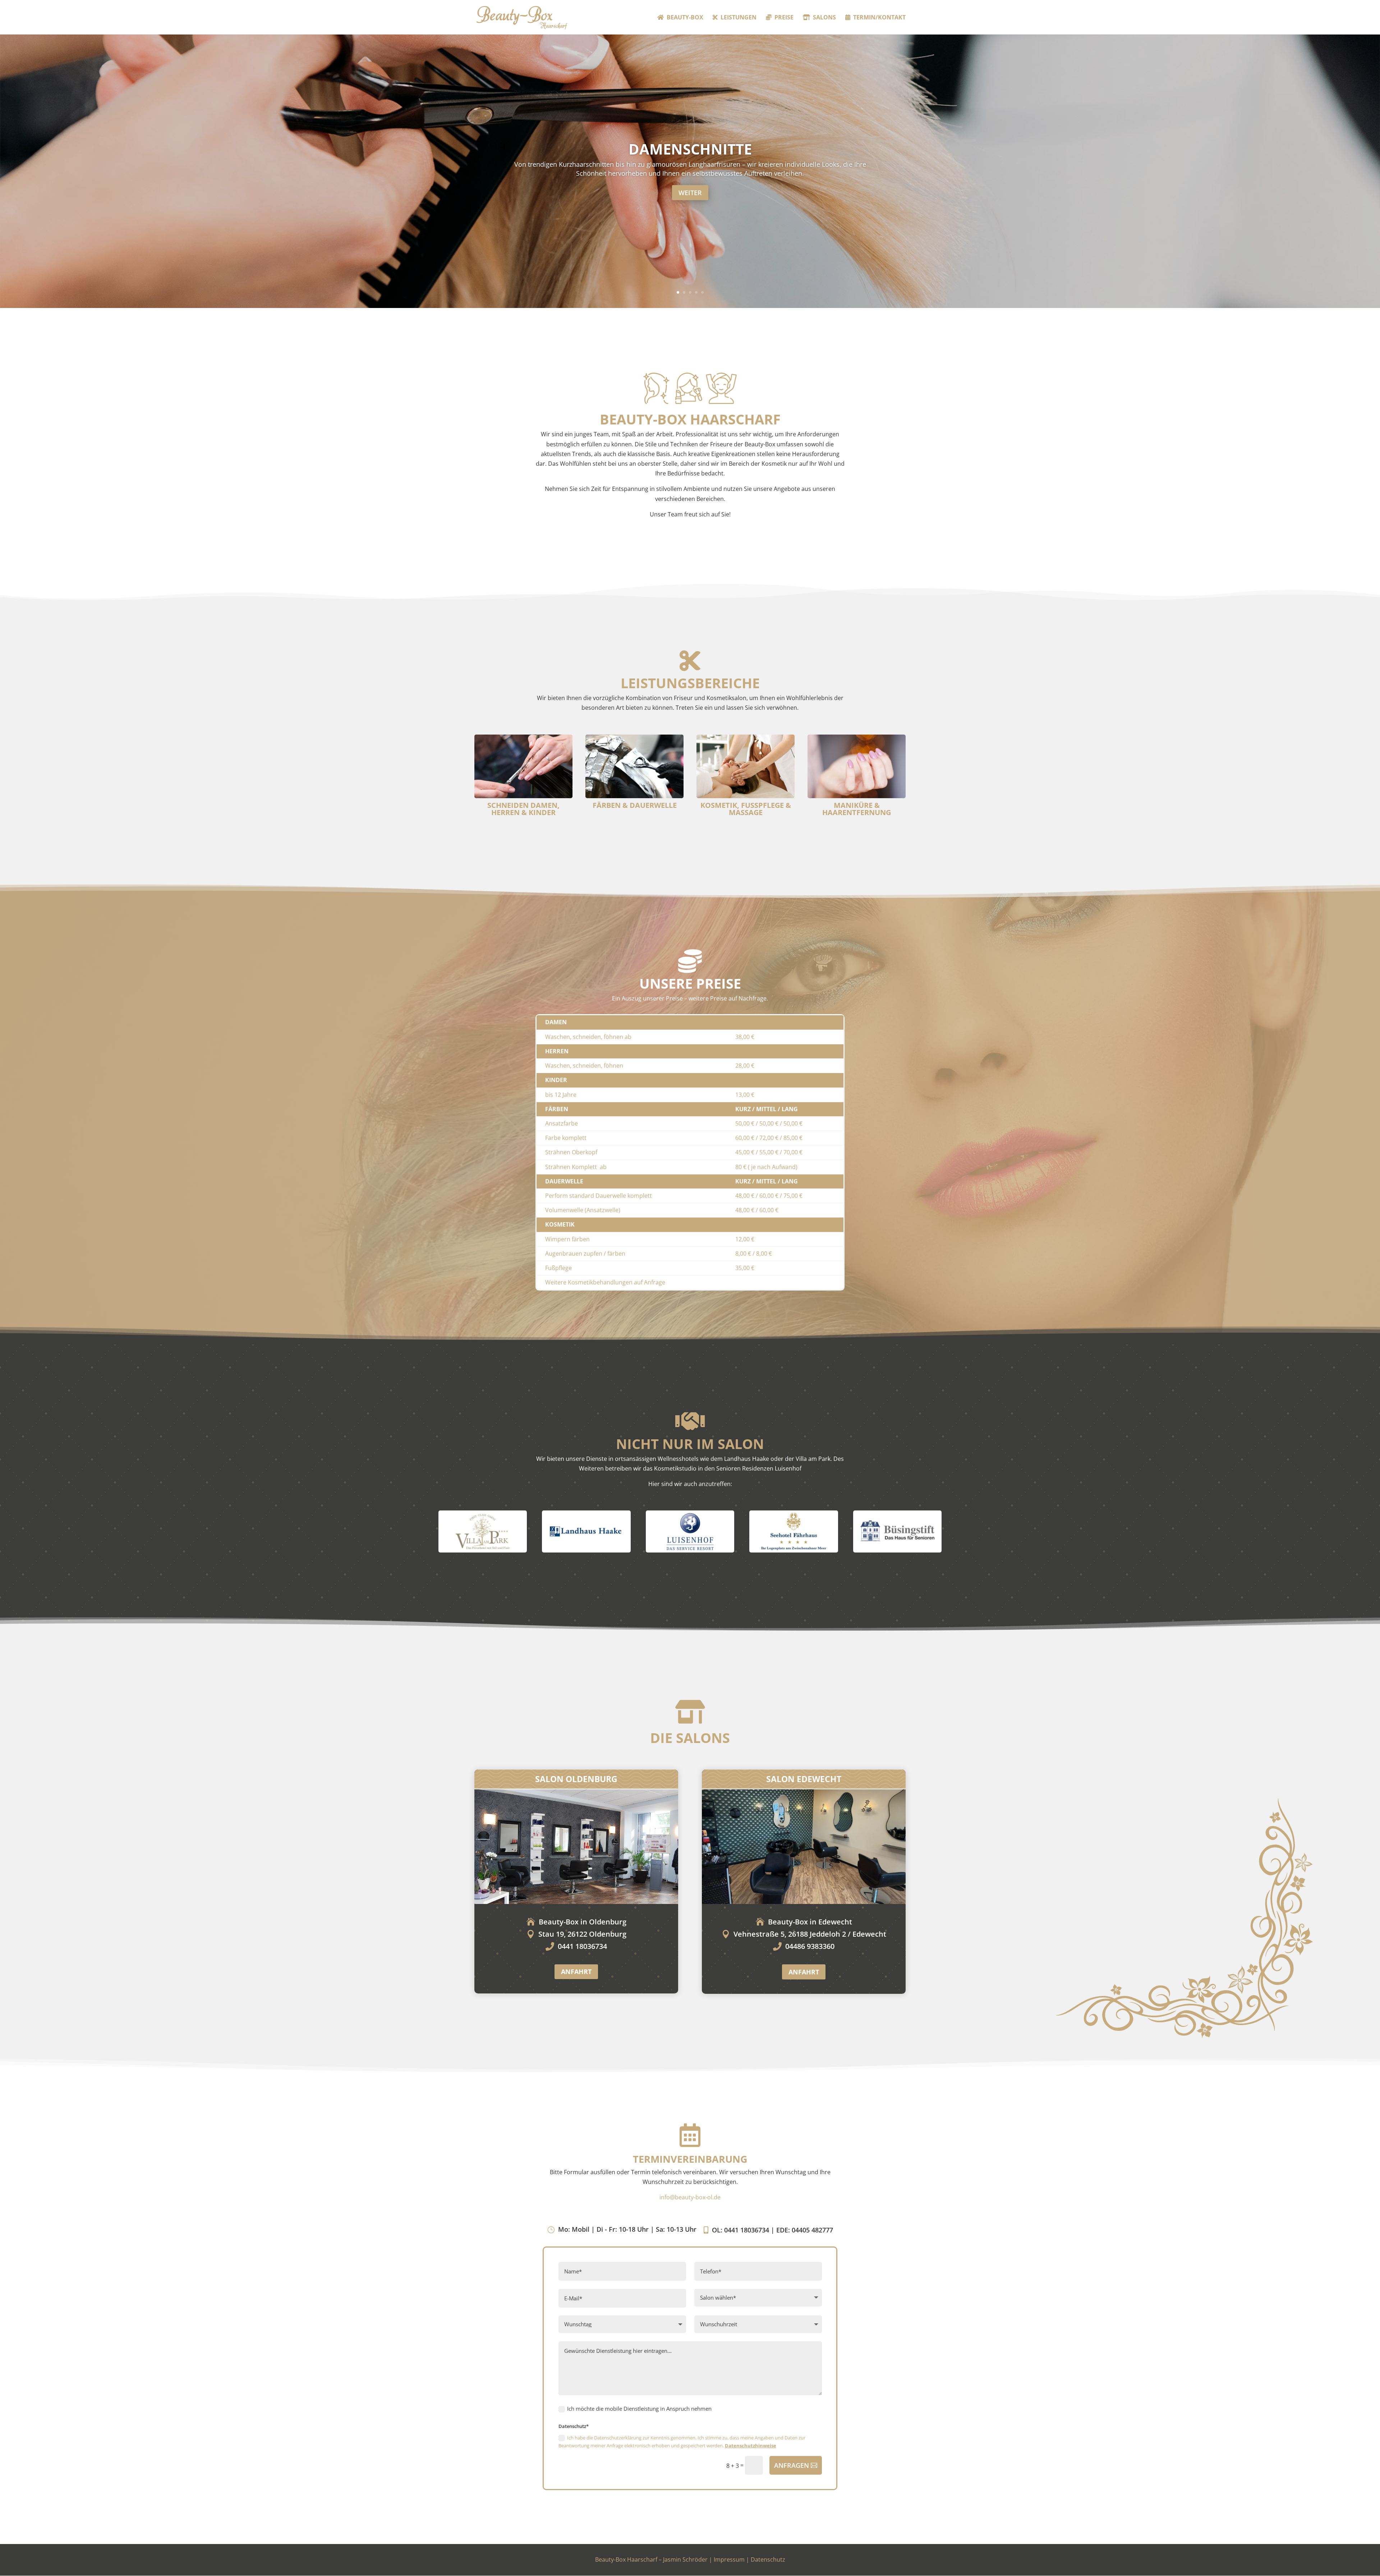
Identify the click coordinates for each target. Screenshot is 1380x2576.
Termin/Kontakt (879, 18)
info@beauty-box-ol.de (690, 2197)
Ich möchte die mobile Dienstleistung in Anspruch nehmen (639, 2409)
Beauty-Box (685, 18)
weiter (690, 193)
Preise (784, 18)
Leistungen (739, 18)
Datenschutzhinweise (751, 2446)
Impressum (729, 2559)
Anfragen (792, 2465)
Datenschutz (768, 2559)
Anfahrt (576, 1972)
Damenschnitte (690, 149)
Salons (824, 18)
